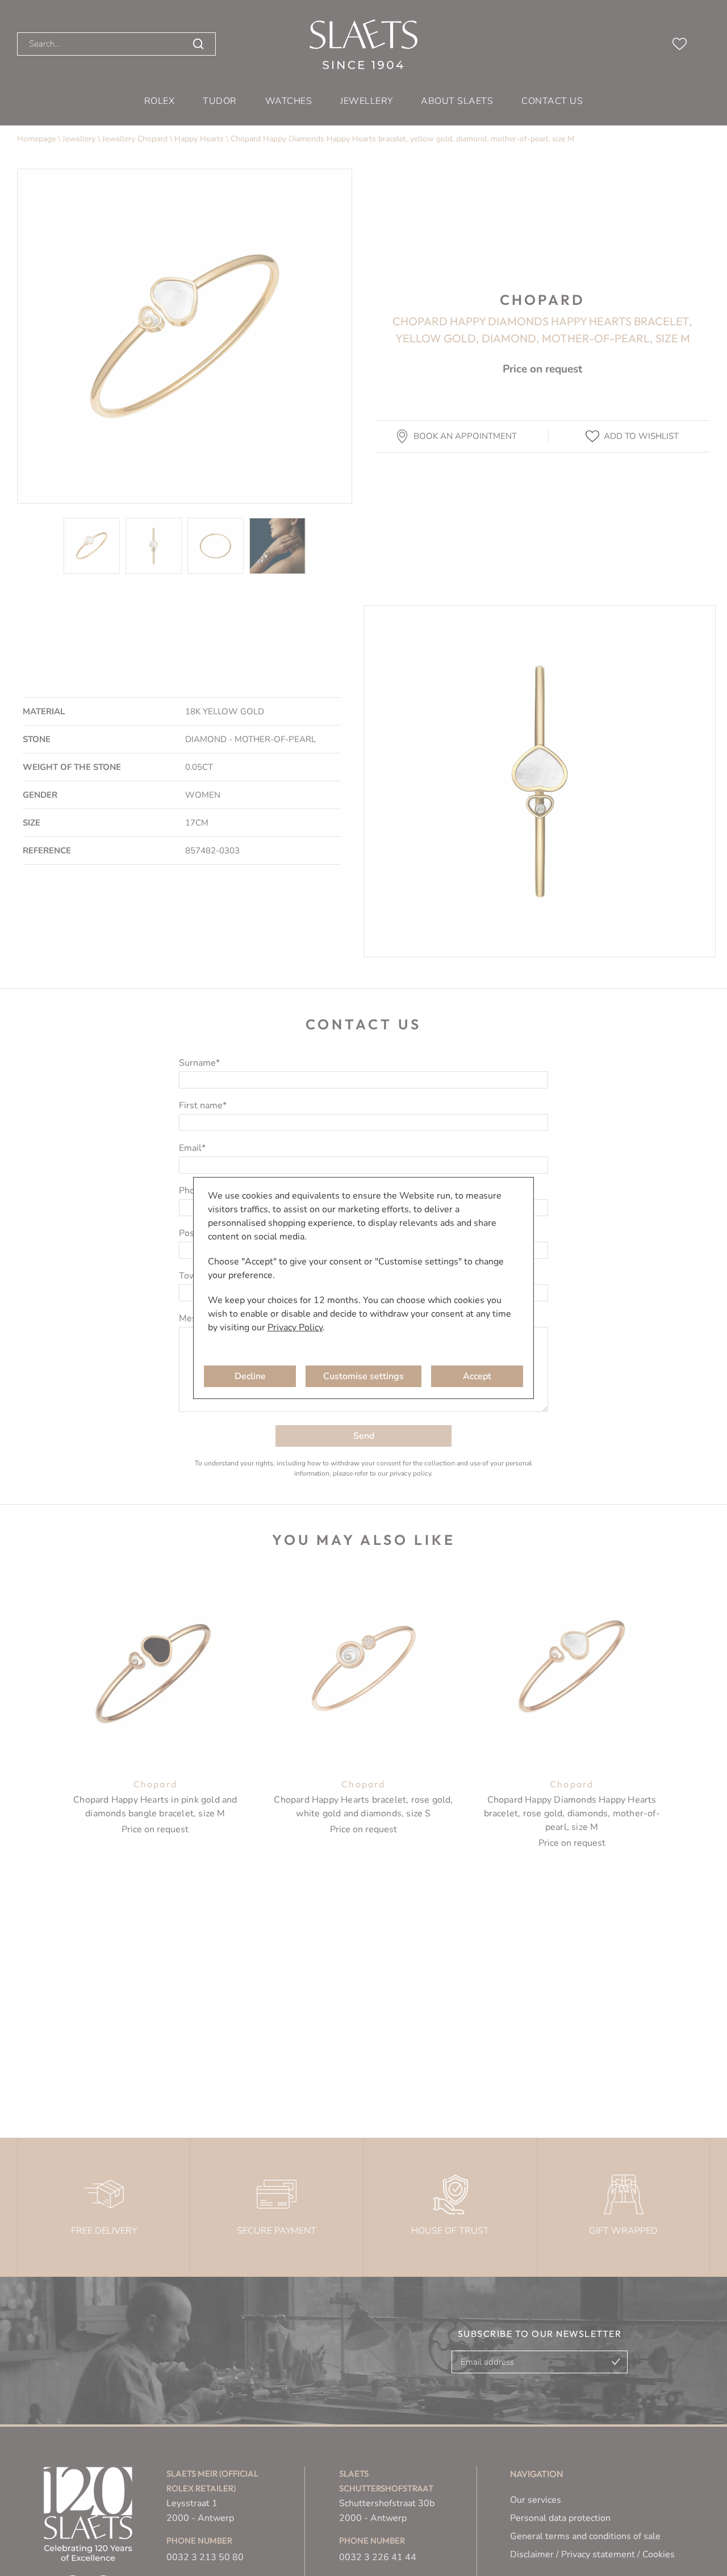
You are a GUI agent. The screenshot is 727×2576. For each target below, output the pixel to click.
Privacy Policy (295, 1327)
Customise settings (363, 1376)
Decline (250, 1376)
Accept (477, 1376)
